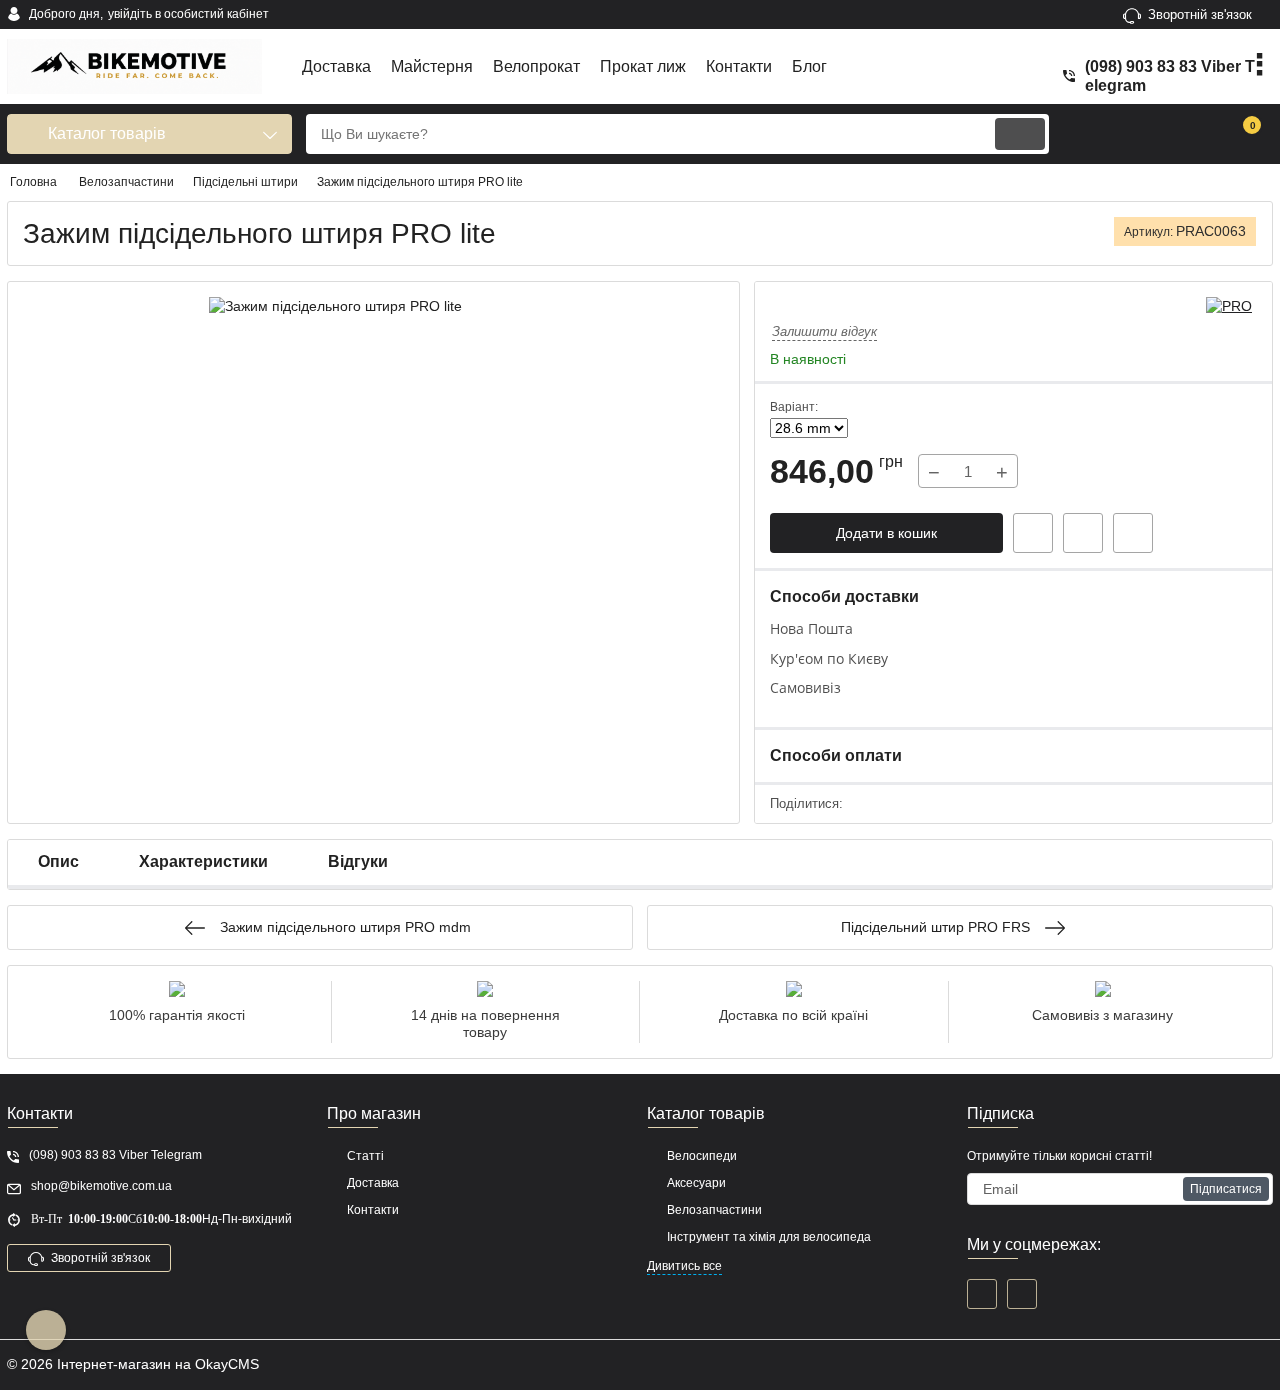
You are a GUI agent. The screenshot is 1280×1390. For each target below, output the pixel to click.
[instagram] (1022, 1294)
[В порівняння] (1133, 533)
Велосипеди (702, 1156)
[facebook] (982, 1294)
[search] (1020, 134)
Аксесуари (696, 1183)
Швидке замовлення (1033, 533)
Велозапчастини (714, 1210)
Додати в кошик (886, 533)
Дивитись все (684, 1266)
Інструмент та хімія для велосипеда (769, 1237)
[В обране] (1083, 533)
